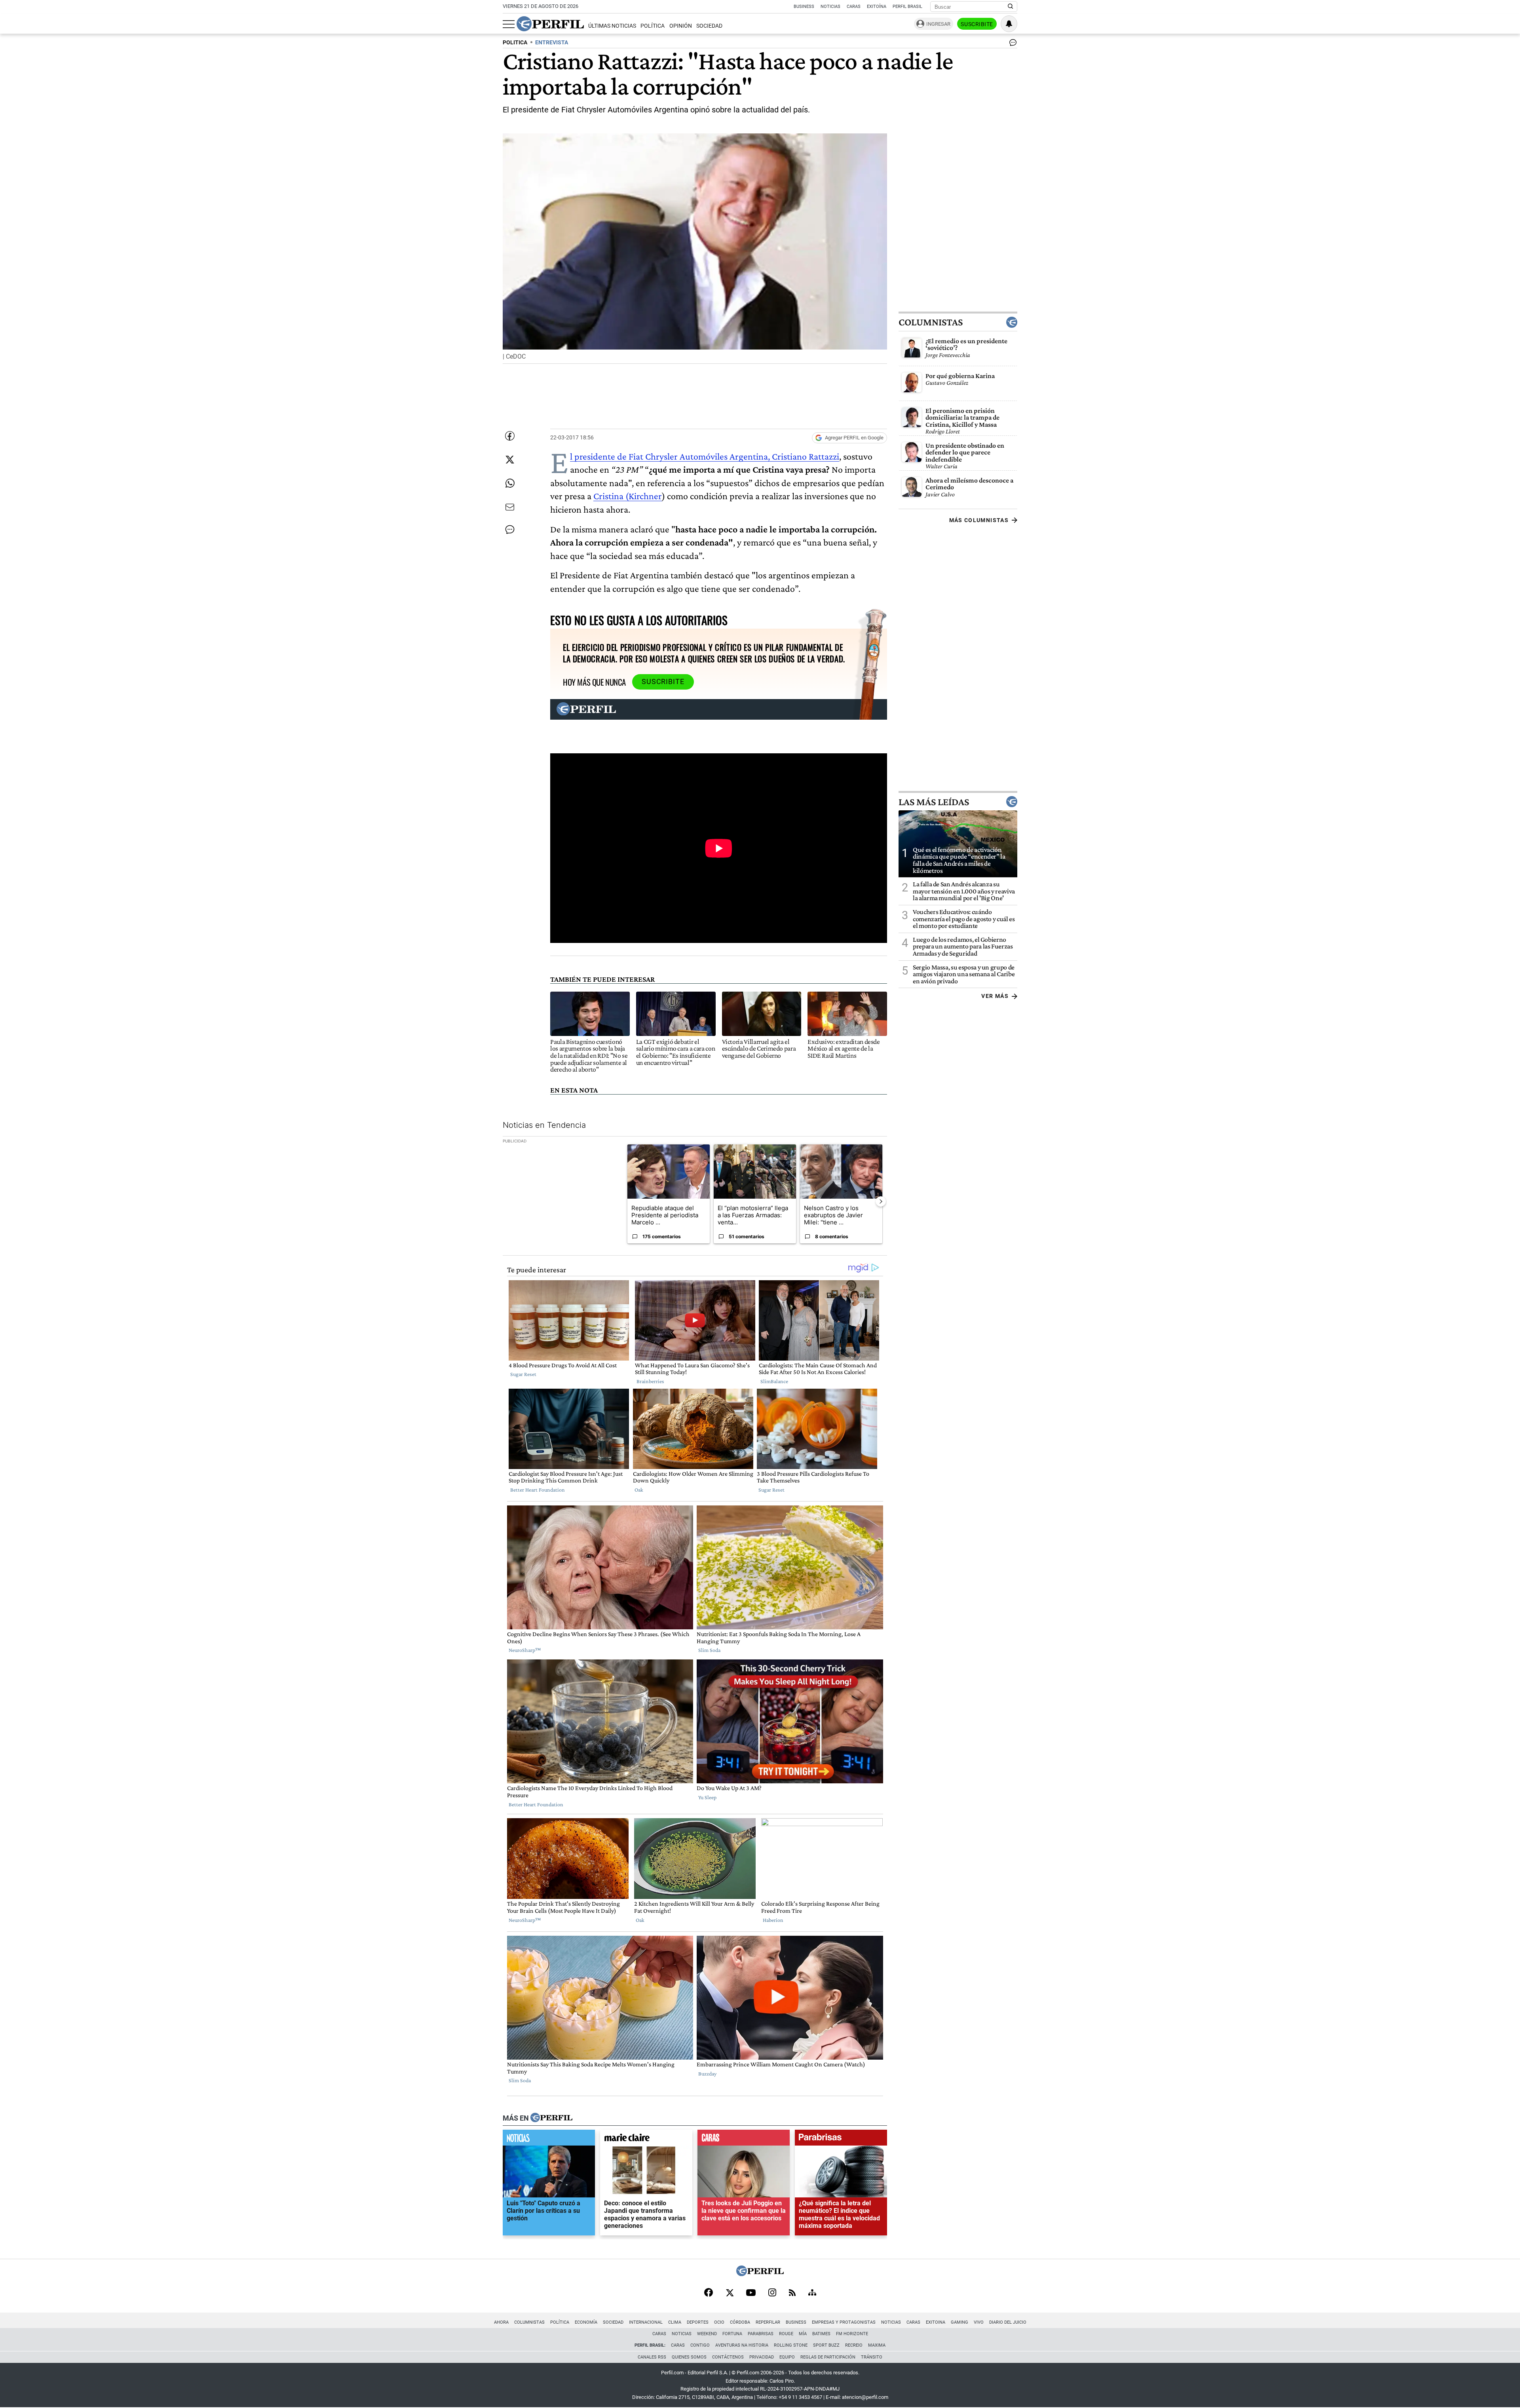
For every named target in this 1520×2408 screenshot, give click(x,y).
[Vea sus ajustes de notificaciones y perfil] (1009, 24)
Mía (803, 2334)
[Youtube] (751, 2293)
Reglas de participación (828, 2357)
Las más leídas (934, 802)
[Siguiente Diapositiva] (881, 1201)
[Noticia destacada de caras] (744, 2139)
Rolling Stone (791, 2345)
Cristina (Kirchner (628, 496)
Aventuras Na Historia (742, 2345)
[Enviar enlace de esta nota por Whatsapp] (510, 483)
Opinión (681, 26)
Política (653, 26)
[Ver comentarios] (1011, 44)
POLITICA (515, 43)
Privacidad (762, 2357)
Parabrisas (761, 2334)
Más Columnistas (979, 520)
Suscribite (977, 24)
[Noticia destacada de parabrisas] (841, 2139)
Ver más (995, 996)
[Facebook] (709, 2293)
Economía (586, 2322)
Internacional (646, 2322)
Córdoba (740, 2322)
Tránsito (872, 2357)
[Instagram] (772, 2293)
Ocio (719, 2322)
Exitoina (936, 2322)
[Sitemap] (812, 2293)
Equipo (787, 2357)
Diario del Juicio (1008, 2322)
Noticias (830, 7)
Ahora (501, 2322)
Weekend (707, 2334)
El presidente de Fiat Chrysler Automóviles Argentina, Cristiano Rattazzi (705, 456)
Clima (675, 2322)
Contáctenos (728, 2357)
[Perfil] (551, 2118)
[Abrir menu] (509, 24)
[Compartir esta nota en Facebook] (510, 436)
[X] (730, 2293)
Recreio (854, 2345)
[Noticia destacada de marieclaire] (646, 2139)
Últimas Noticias (612, 26)
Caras (854, 7)
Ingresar (938, 24)
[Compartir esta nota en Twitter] (510, 460)
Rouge (786, 2334)
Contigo (700, 2345)
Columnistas (931, 322)
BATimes (821, 2334)
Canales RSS (652, 2357)
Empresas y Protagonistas (844, 2322)
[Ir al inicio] (550, 24)
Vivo (979, 2322)
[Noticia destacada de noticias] (549, 2139)
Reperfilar (768, 2322)
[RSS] (792, 2293)
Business (804, 7)
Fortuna (732, 2334)
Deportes (698, 2322)
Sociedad (709, 26)
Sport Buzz (826, 2345)
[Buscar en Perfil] (1011, 7)
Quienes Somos (689, 2357)
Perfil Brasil (907, 7)
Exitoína (877, 7)
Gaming (959, 2322)
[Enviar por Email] (510, 507)
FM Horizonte (852, 2334)
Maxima (877, 2345)
